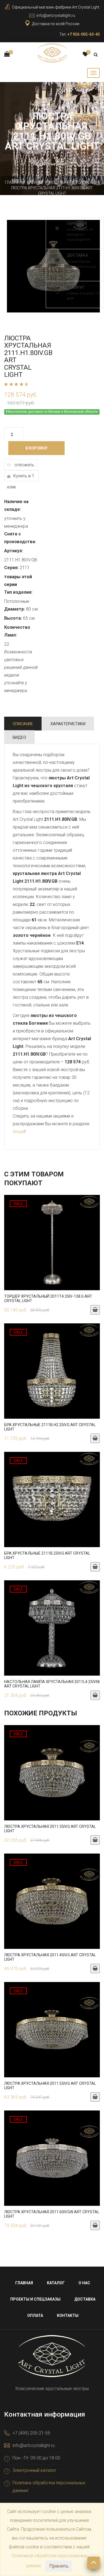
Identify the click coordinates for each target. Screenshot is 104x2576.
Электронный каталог (35, 2470)
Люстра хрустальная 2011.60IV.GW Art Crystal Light (52, 2214)
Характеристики (68, 724)
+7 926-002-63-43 (84, 34)
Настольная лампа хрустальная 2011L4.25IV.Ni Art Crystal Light (52, 1684)
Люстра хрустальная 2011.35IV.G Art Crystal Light (50, 1829)
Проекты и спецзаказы (35, 2299)
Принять (59, 2566)
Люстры (57, 182)
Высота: (13, 618)
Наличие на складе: (16, 505)
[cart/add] (95, 1310)
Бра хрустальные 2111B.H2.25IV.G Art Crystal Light (50, 1427)
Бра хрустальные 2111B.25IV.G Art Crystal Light (47, 1555)
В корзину (36, 448)
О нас (84, 2283)
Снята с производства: (20, 538)
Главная (14, 182)
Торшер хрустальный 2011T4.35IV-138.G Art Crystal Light (48, 1298)
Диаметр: (15, 609)
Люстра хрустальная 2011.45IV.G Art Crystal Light (50, 1957)
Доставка (85, 2299)
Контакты (68, 2315)
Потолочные (83, 182)
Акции (19, 1131)
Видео (19, 737)
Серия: (11, 568)
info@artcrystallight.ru (56, 15)
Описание (23, 724)
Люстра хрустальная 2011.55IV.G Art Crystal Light (50, 2085)
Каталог (35, 182)
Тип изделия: (18, 592)
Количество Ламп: (17, 631)
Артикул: (14, 551)
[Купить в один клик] (52, 1245)
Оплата (35, 2315)
